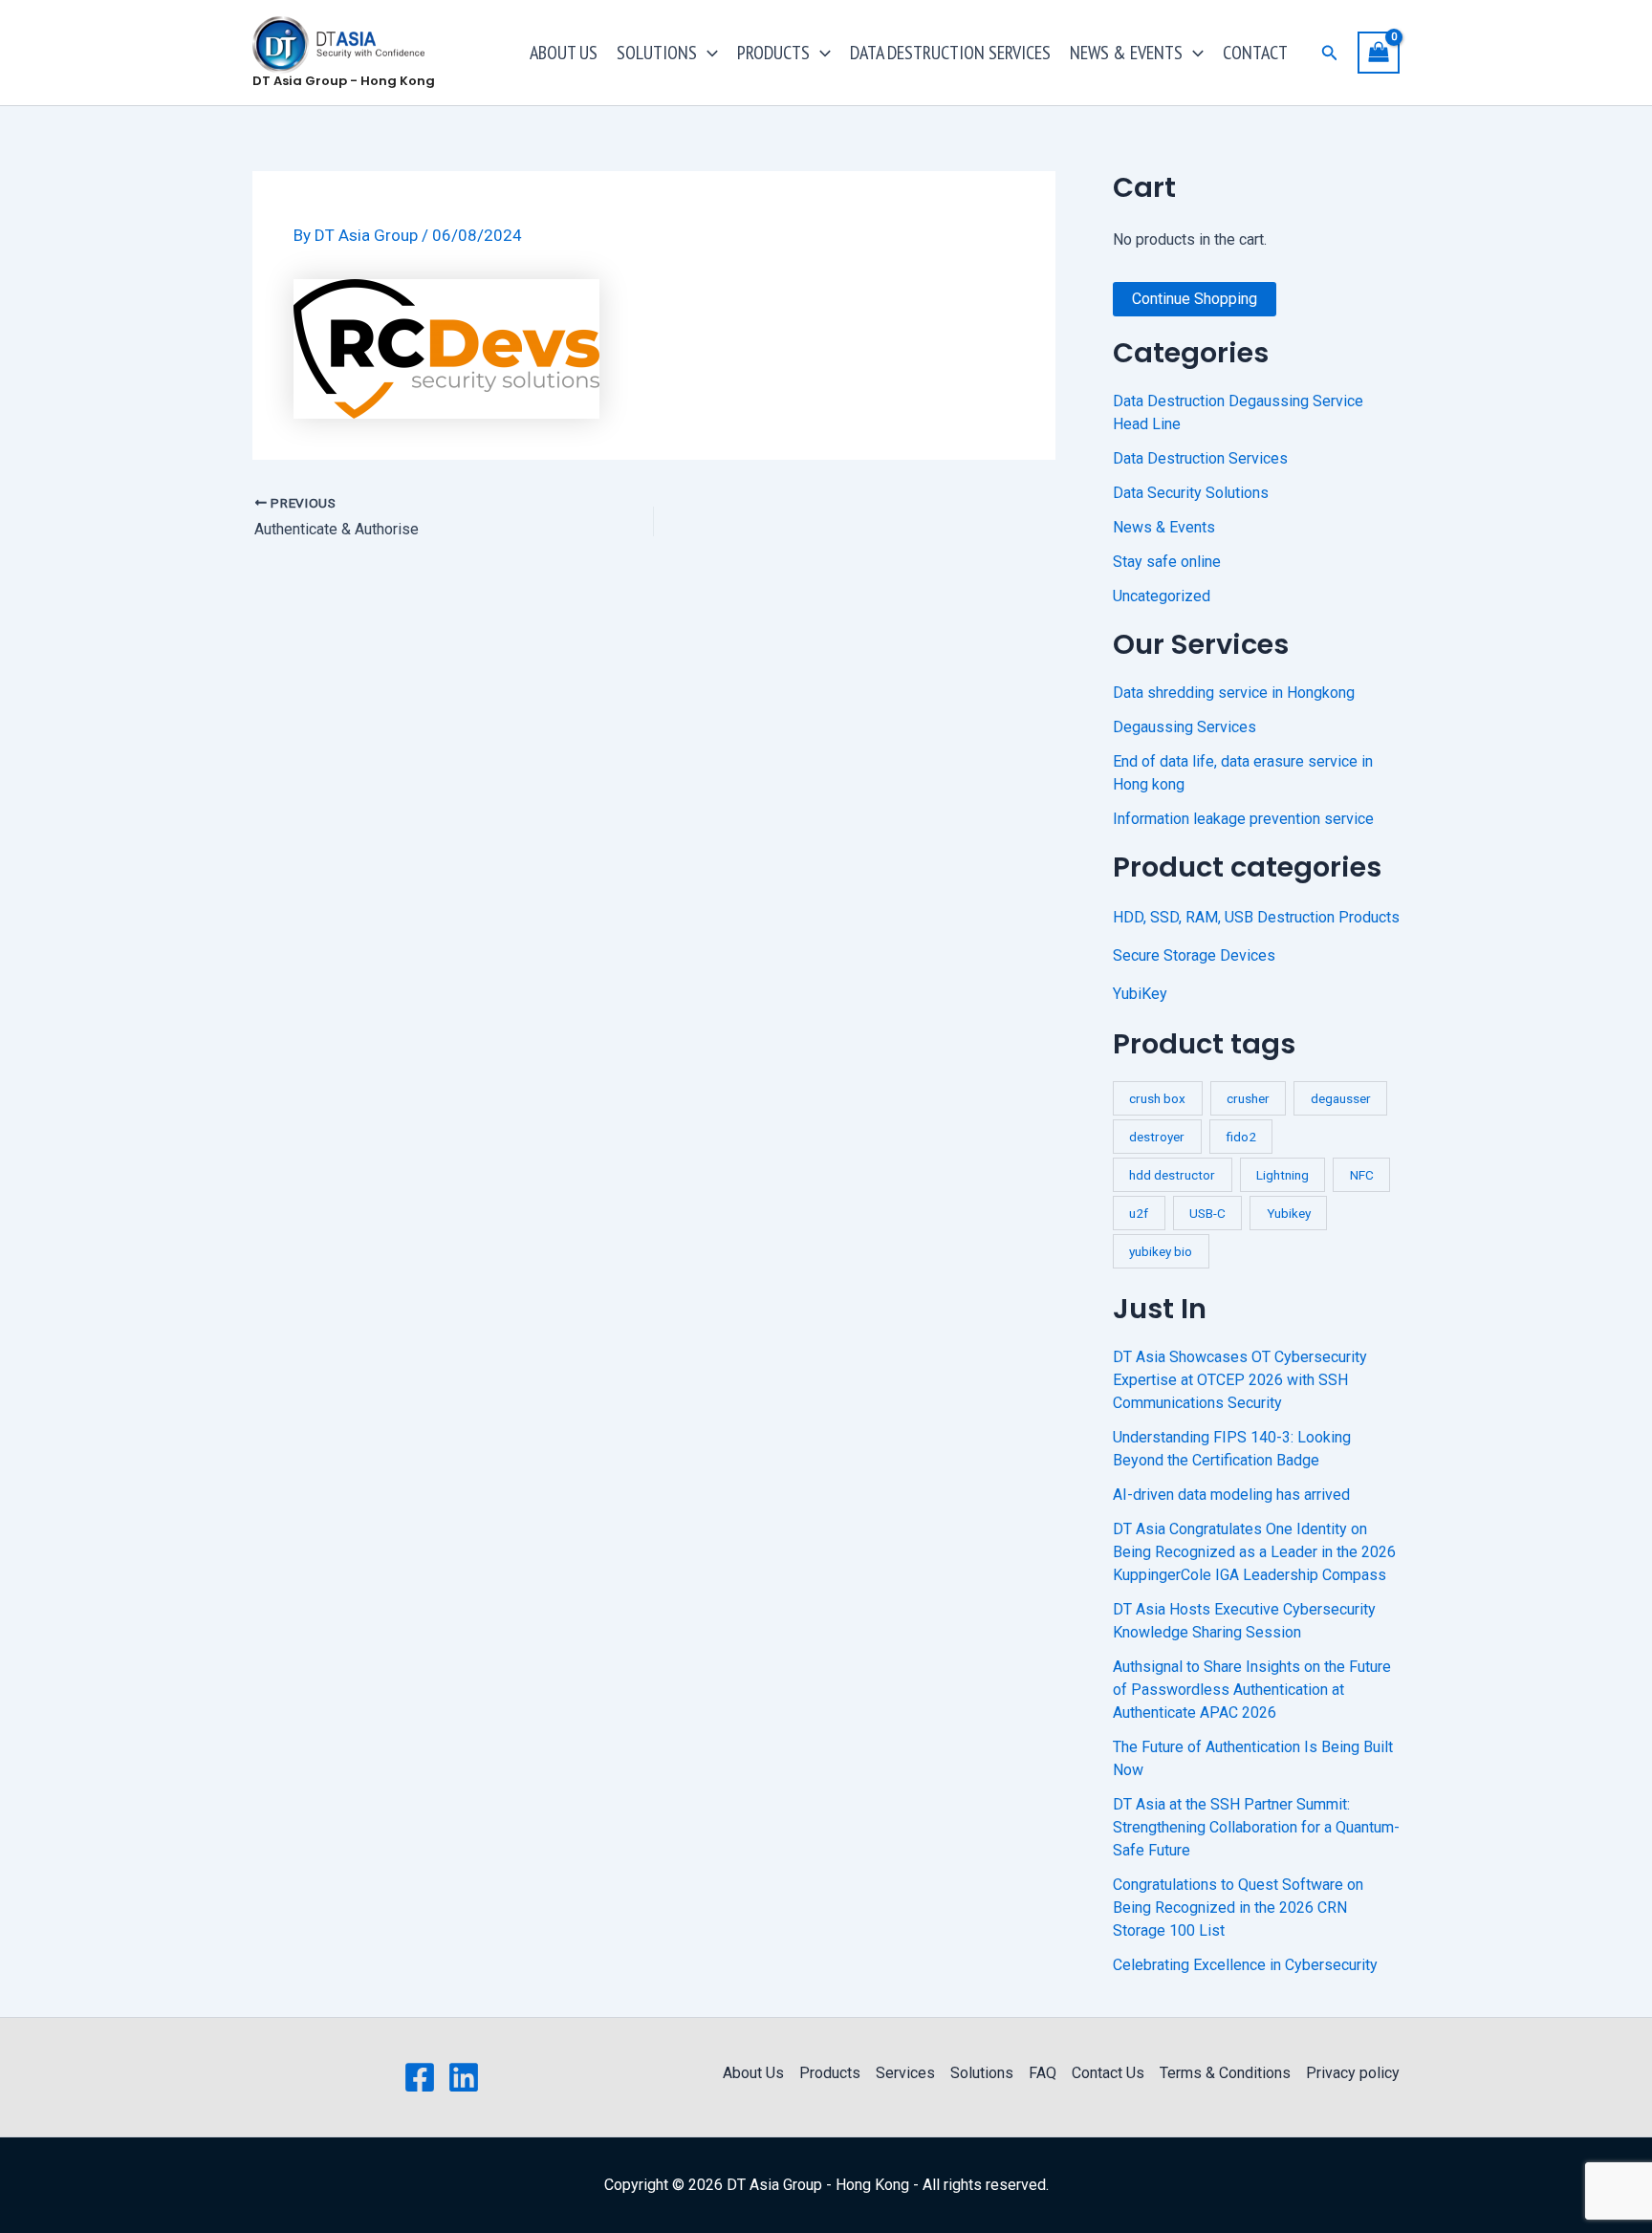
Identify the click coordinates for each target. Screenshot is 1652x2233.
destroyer (1157, 1137)
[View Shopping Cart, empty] (1379, 52)
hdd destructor (1172, 1175)
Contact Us (1108, 2073)
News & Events (1164, 527)
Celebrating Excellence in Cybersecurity (1245, 1965)
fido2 (1241, 1137)
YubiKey (1140, 994)
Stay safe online (1167, 562)
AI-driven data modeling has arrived (1231, 1495)
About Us (753, 2073)
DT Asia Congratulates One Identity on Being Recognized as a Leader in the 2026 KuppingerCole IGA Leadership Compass (1254, 1552)
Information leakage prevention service (1243, 819)
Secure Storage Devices (1194, 955)
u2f (1139, 1213)
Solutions (982, 2073)
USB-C (1207, 1213)
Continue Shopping (1195, 299)
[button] (1330, 53)
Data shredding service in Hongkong (1234, 693)
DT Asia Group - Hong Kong (344, 81)
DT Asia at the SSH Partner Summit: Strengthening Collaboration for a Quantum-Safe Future (1256, 1827)
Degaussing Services (1185, 727)
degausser (1341, 1098)
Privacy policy (1353, 2073)
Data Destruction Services (1200, 458)
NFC (1362, 1175)
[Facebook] (420, 2077)
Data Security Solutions (1191, 493)
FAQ (1043, 2073)
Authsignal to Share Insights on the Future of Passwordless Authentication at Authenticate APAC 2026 (1252, 1690)
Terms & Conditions (1225, 2073)
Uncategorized (1162, 596)
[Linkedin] (464, 2077)
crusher (1248, 1098)
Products (830, 2073)
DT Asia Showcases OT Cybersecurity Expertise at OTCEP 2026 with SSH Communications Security (1240, 1380)
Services (905, 2073)
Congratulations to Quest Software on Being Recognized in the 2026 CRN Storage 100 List (1238, 1908)
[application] (707, 53)
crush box (1157, 1098)
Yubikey (1289, 1213)
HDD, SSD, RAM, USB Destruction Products (1256, 917)
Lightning (1282, 1175)
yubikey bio (1161, 1251)
